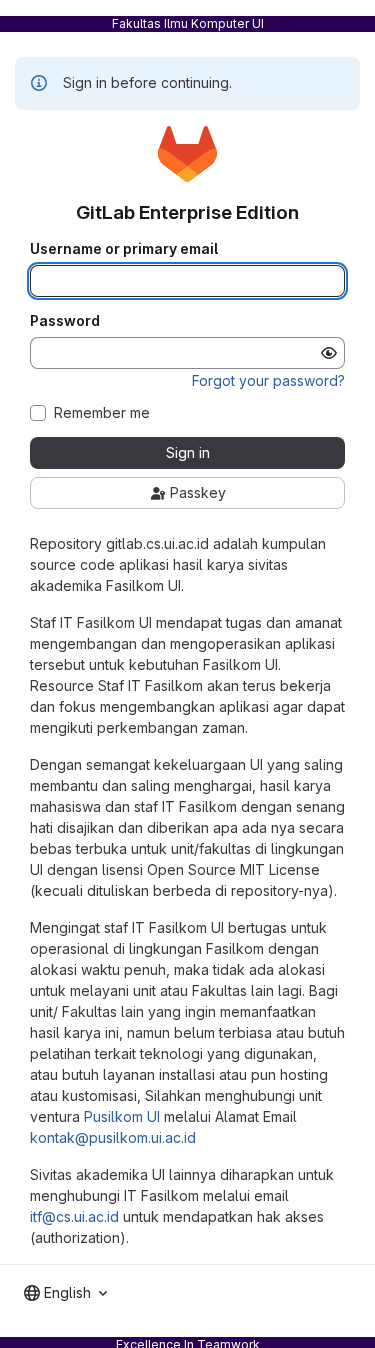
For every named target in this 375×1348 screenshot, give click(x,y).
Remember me (102, 413)
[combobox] (65, 1293)
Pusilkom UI (122, 1116)
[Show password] (329, 353)
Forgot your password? (268, 380)
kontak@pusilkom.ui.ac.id (113, 1137)
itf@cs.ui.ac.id (74, 1216)
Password (65, 321)
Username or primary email (124, 249)
